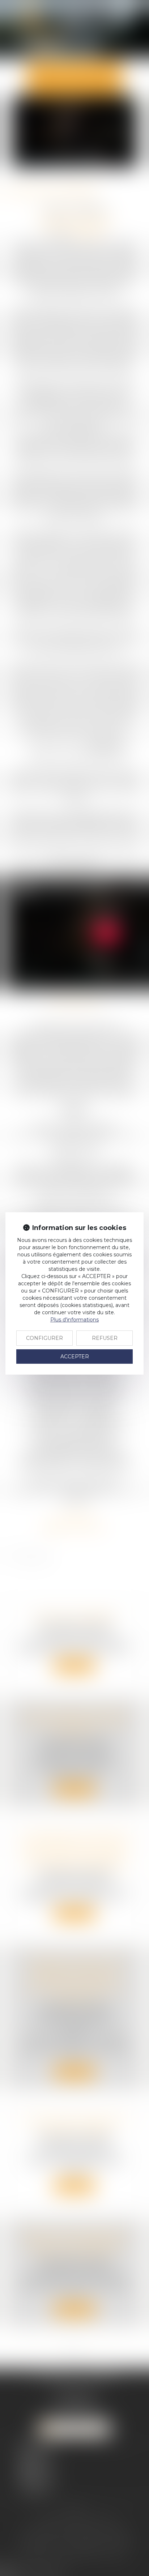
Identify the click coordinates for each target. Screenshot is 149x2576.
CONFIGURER (44, 1338)
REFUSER (105, 1338)
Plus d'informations (74, 1320)
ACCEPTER (75, 1357)
